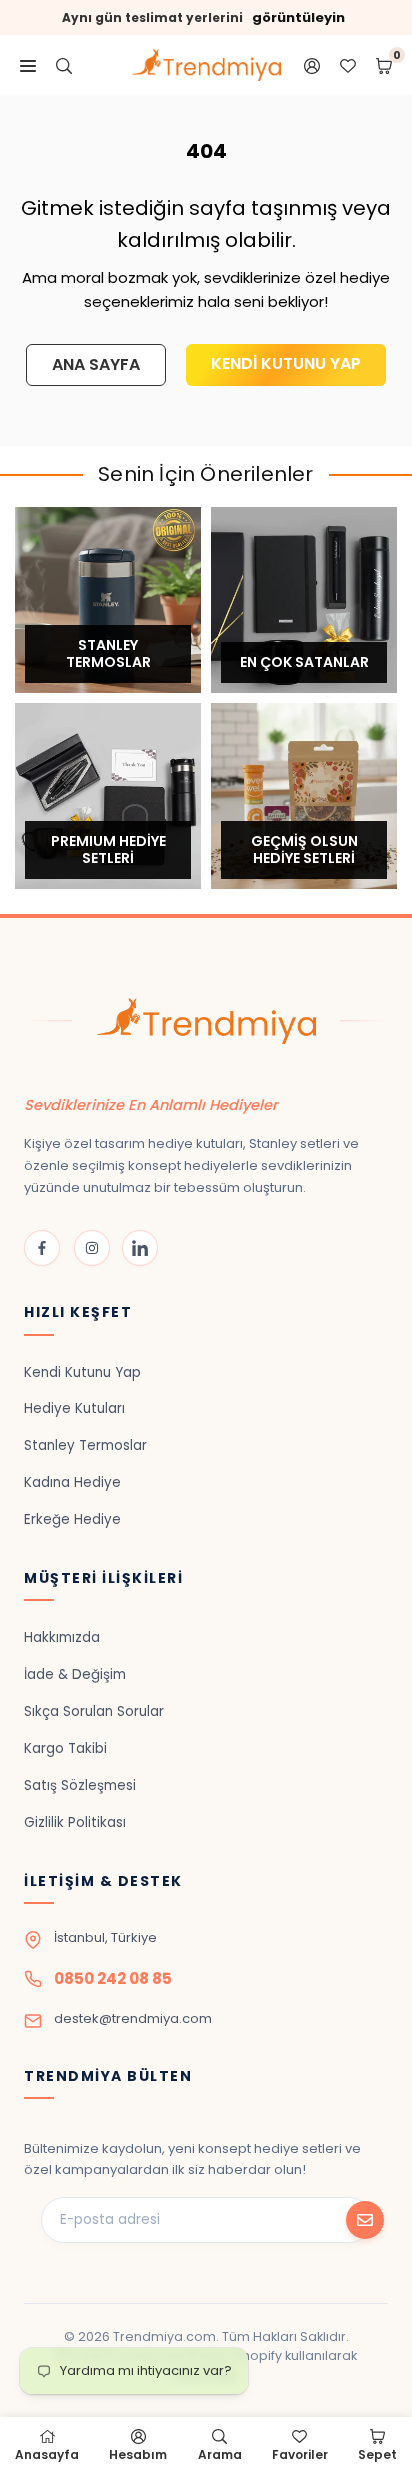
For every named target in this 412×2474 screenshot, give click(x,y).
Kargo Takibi (65, 1748)
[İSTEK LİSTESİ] (348, 65)
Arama (220, 2454)
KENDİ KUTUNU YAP (286, 363)
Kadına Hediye (72, 1482)
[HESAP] (312, 65)
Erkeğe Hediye (72, 1519)
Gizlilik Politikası (75, 1822)
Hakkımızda (62, 1637)
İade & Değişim (75, 1674)
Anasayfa (47, 2454)
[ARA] (64, 65)
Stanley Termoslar (85, 1445)
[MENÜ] (28, 65)
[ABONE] (365, 2220)
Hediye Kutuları (74, 1408)
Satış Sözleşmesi (80, 1785)
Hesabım (138, 2454)
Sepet (377, 2454)
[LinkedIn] (140, 1248)
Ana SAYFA (96, 364)
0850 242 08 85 (113, 1978)
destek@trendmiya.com (133, 2018)
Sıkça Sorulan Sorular (94, 1711)
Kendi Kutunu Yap (82, 1372)
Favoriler (300, 2454)
